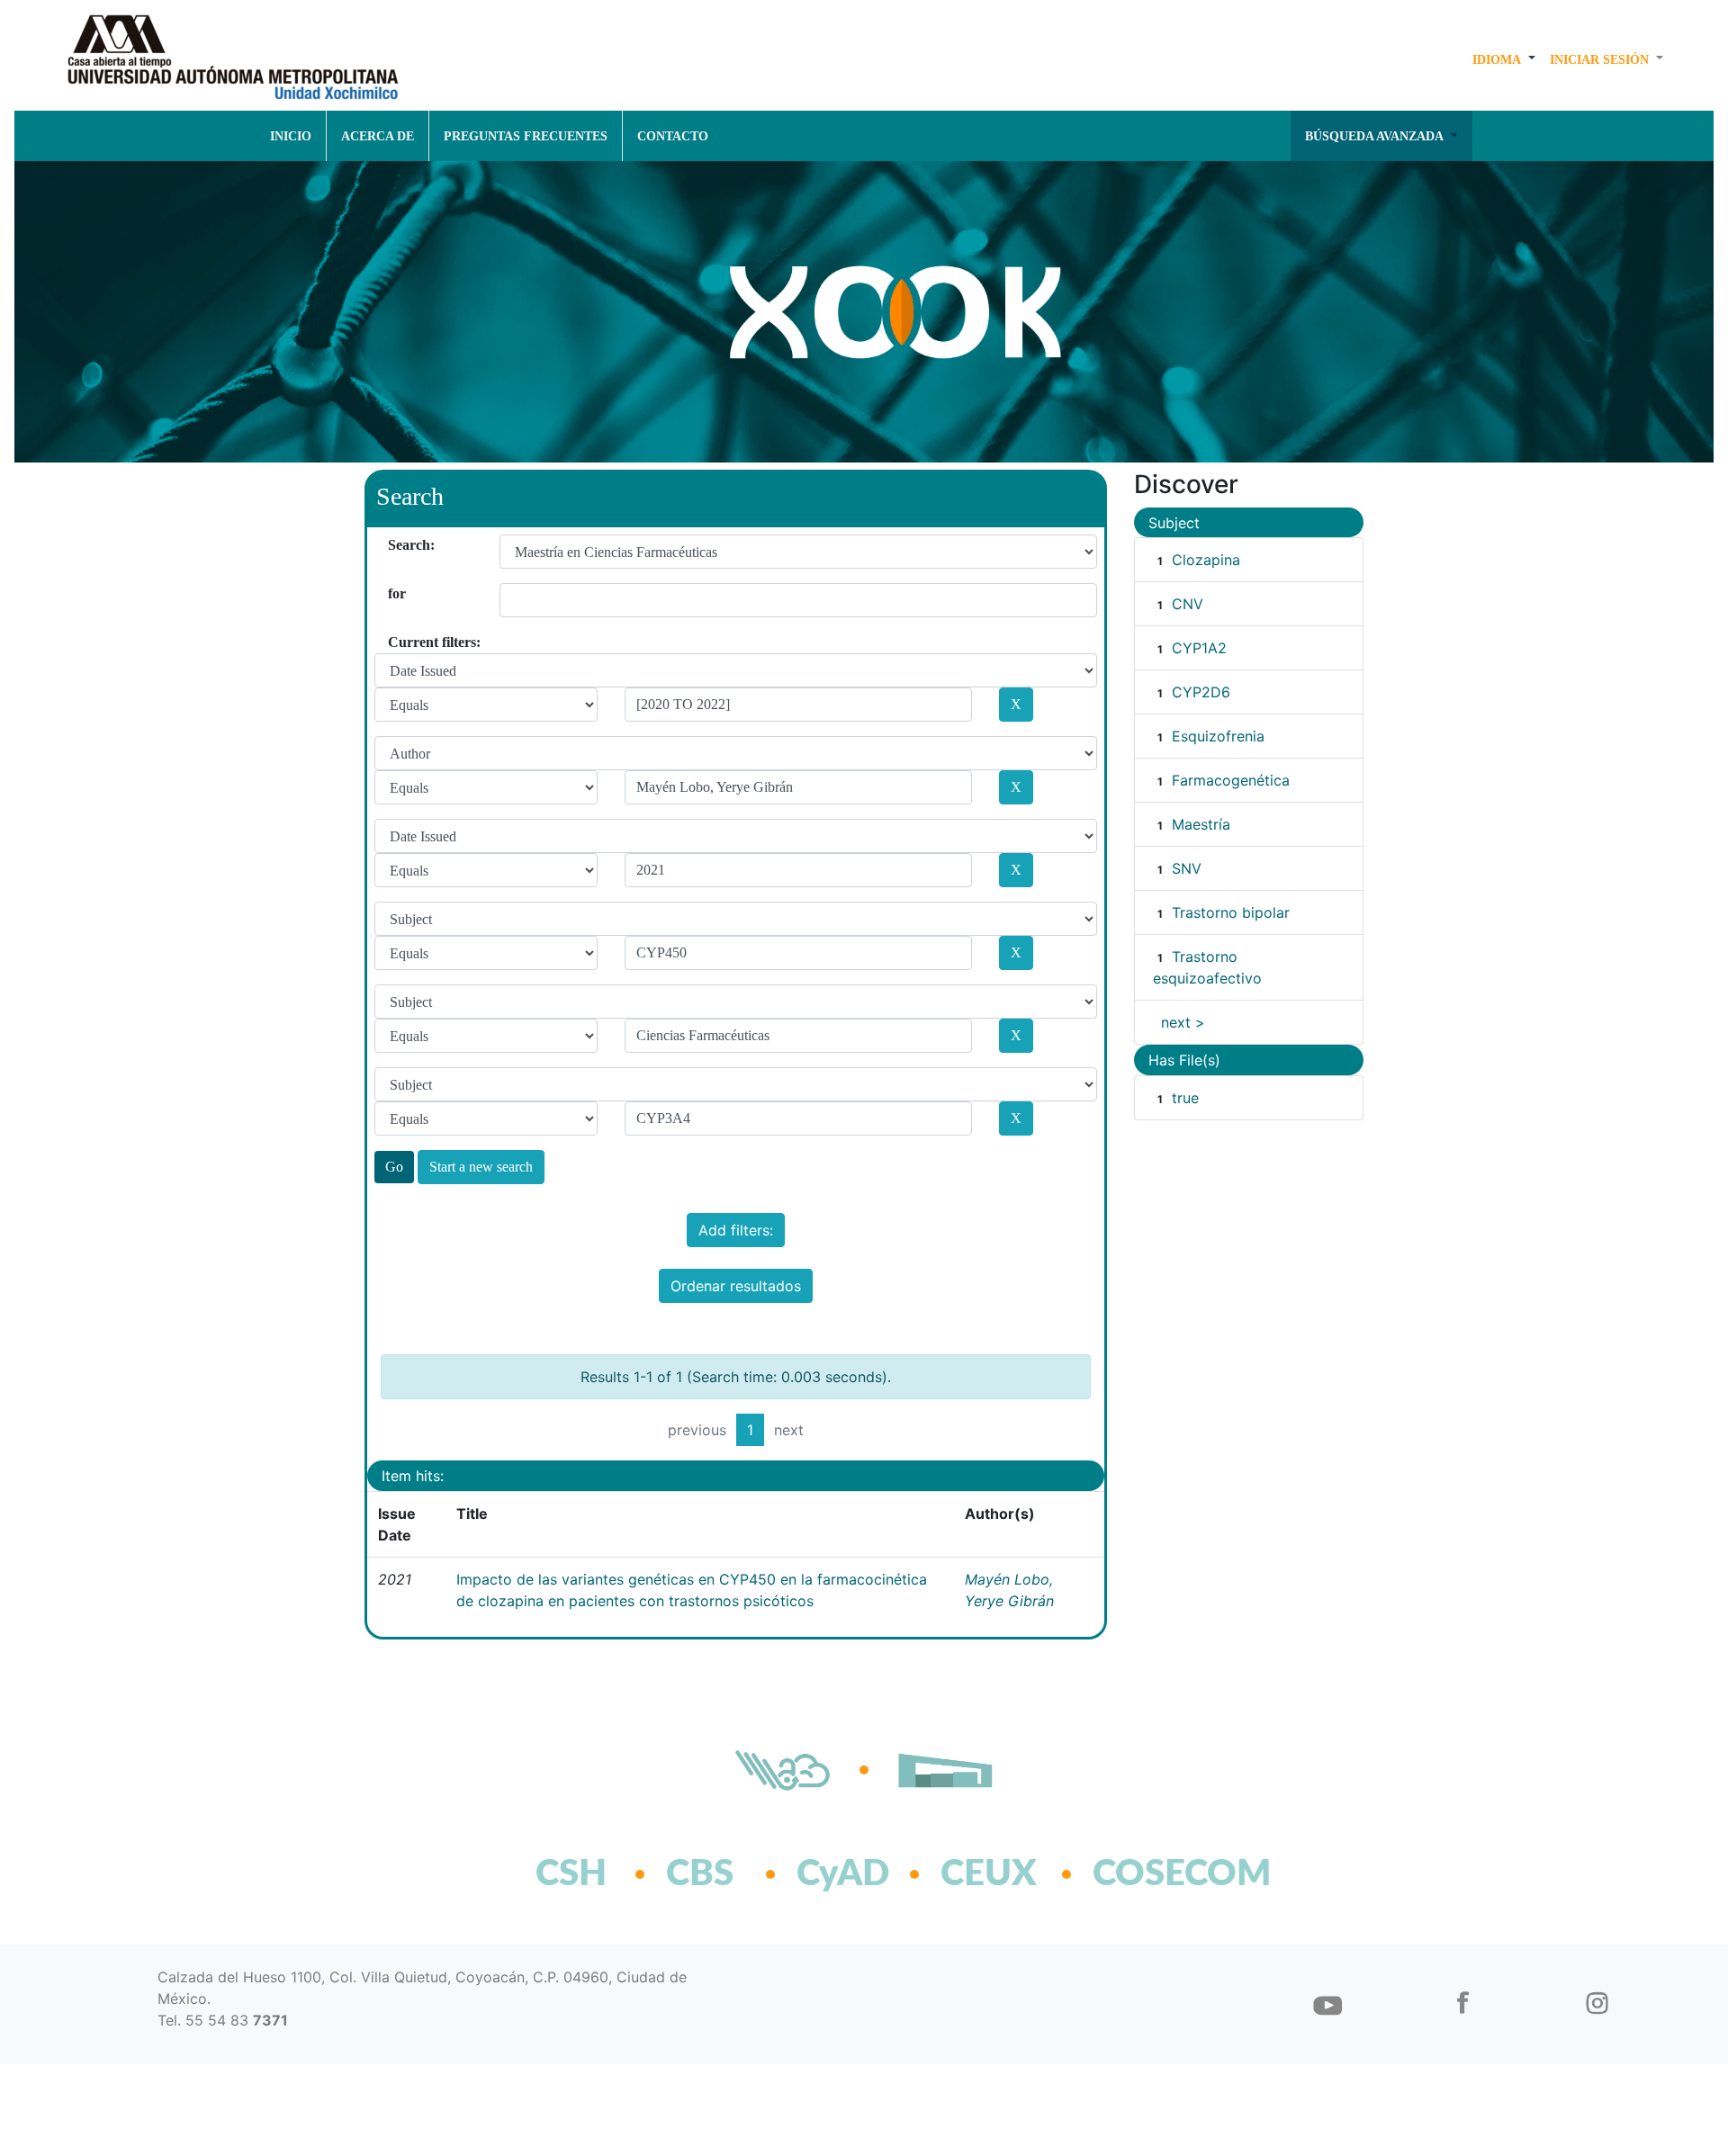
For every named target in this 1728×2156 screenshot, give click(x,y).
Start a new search (481, 1167)
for (395, 593)
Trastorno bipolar (1231, 912)
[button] (1504, 59)
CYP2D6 (1201, 692)
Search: (395, 545)
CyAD (843, 1874)
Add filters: (736, 1230)
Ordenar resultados (736, 1286)
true (1185, 1098)
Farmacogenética (1231, 780)
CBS (700, 1874)
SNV (1187, 868)
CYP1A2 (1199, 648)
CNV (1188, 604)
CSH (571, 1874)
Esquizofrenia (1218, 736)
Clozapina (1206, 560)
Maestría (1201, 824)
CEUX (989, 1874)
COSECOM (1143, 1874)
